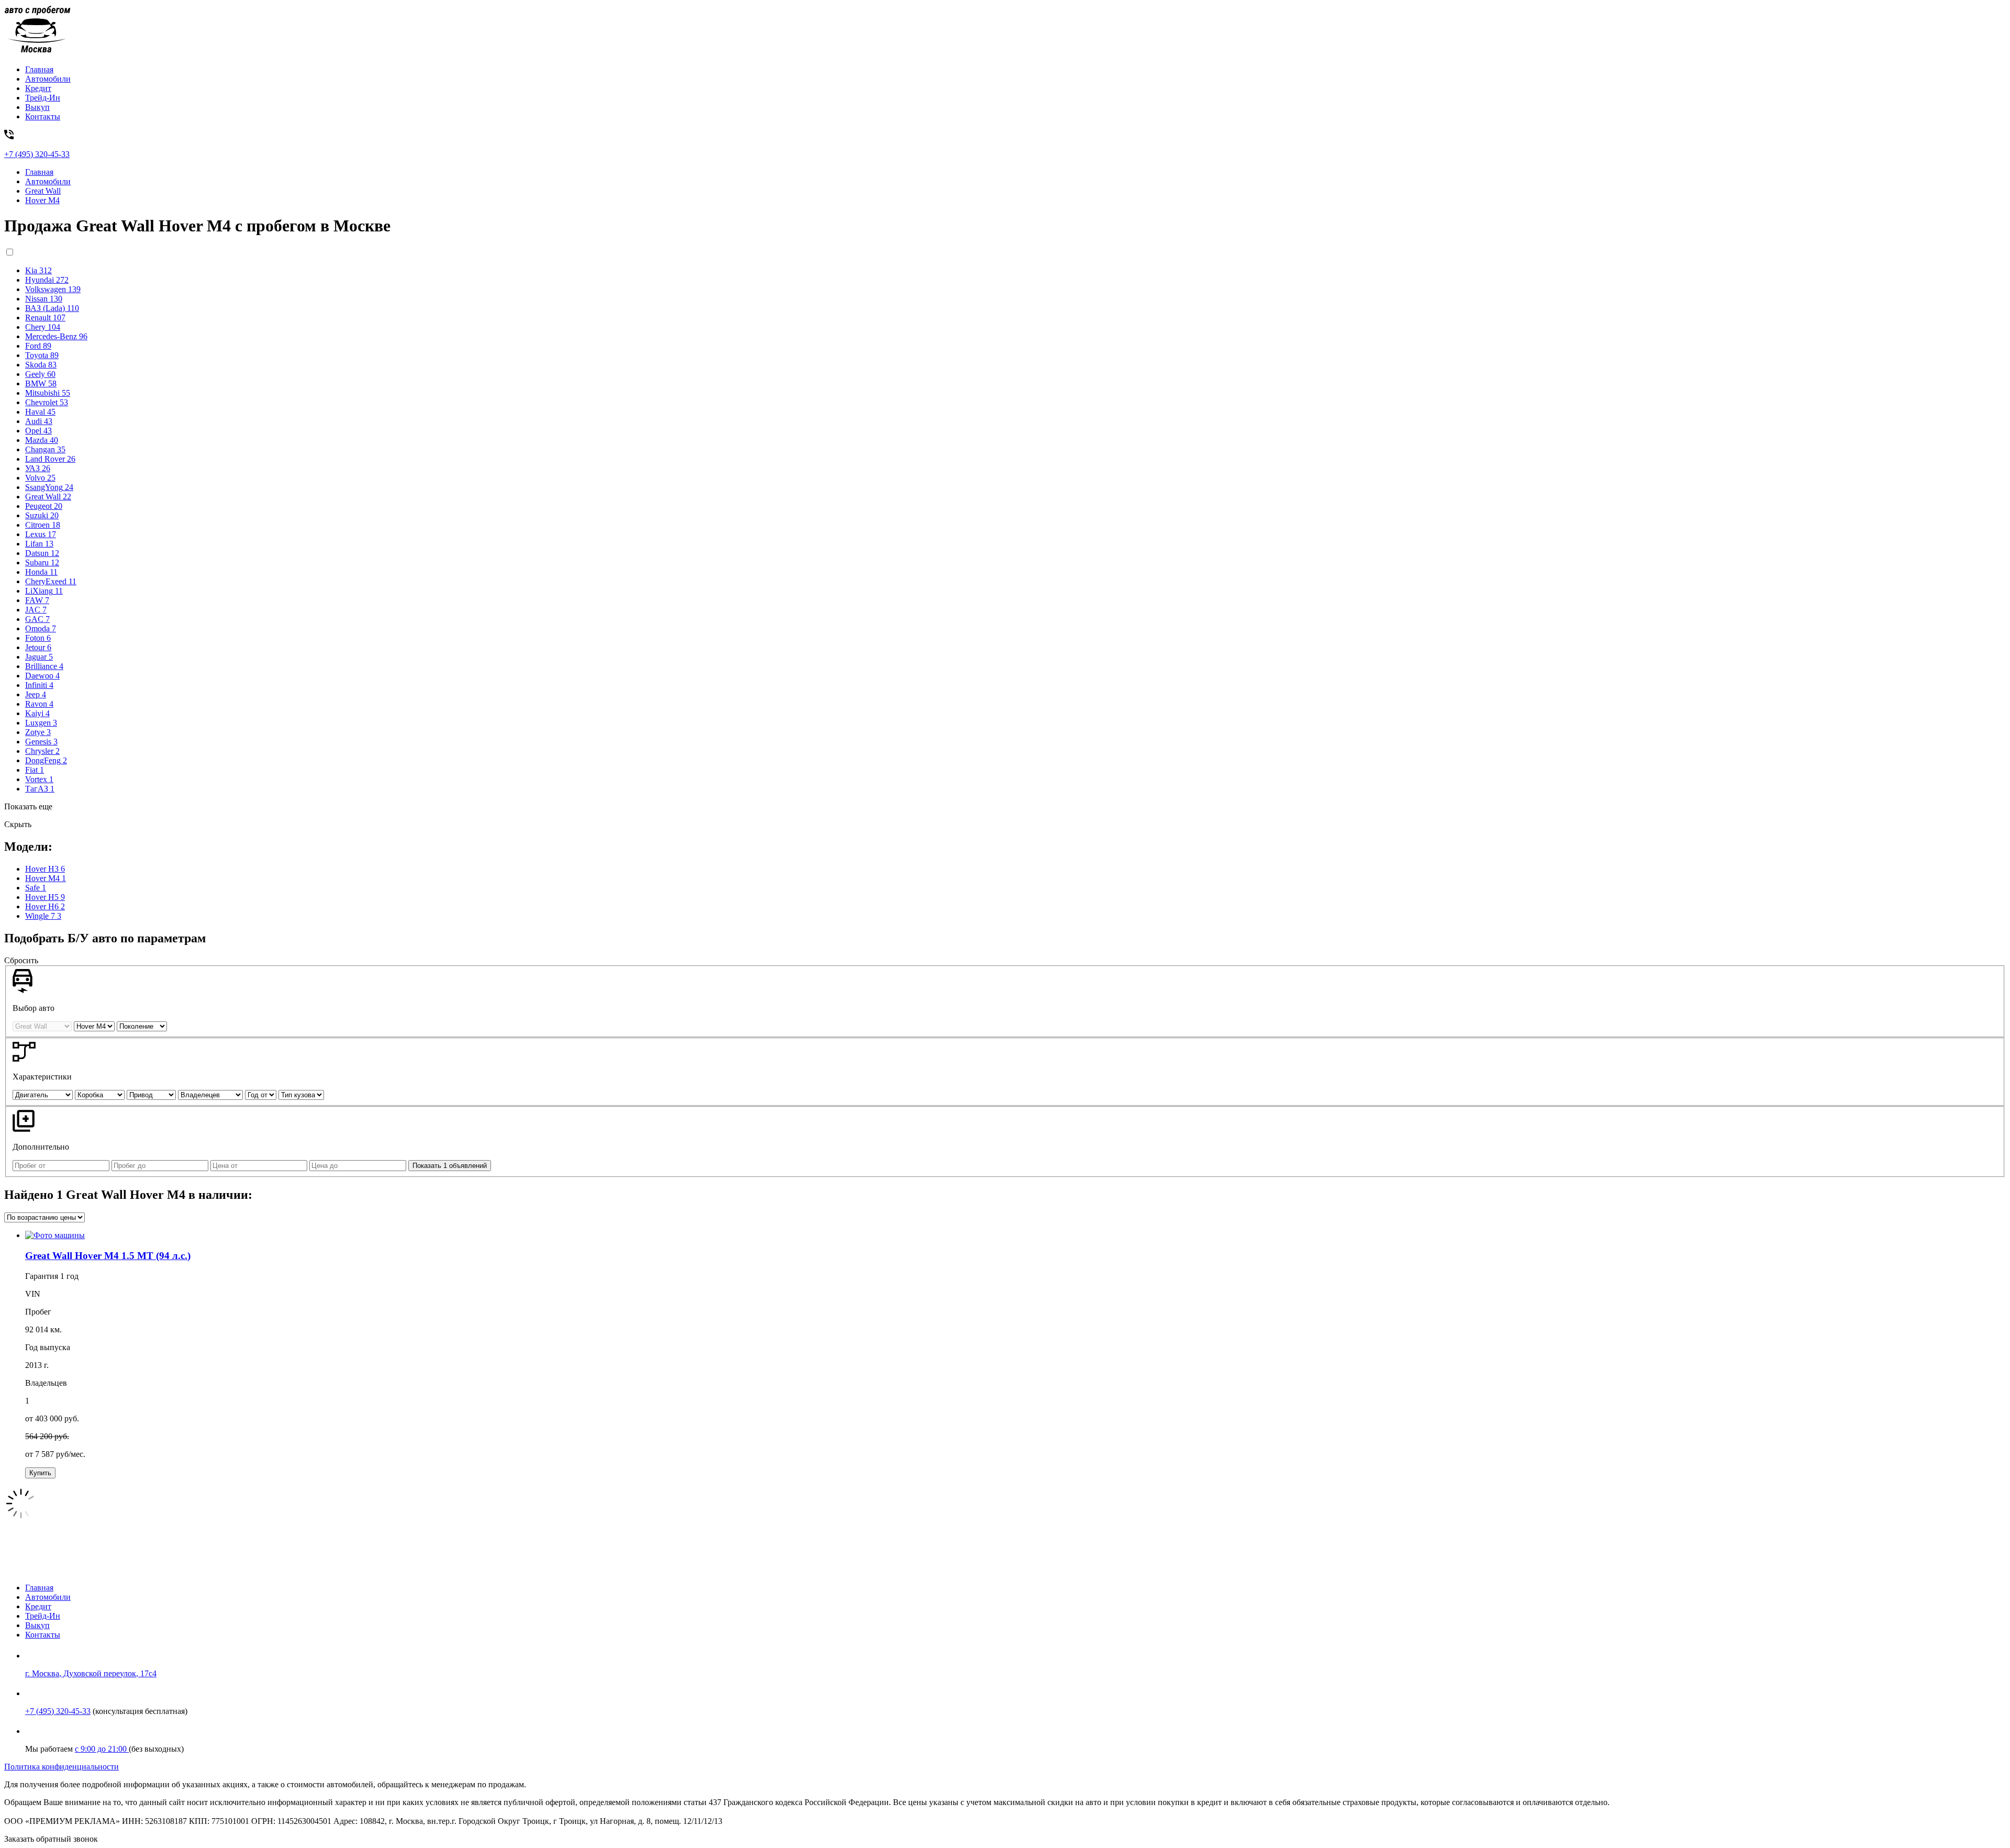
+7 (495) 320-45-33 (58, 1711)
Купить (40, 1473)
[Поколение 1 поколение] (142, 1026)
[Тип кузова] (301, 1094)
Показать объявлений (450, 1166)
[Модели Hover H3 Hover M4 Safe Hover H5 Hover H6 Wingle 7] (95, 1026)
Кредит (38, 88)
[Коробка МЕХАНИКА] (101, 1094)
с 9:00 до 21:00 (102, 1749)
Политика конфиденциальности (62, 1767)
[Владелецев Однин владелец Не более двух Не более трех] (211, 1094)
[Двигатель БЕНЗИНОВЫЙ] (44, 1094)
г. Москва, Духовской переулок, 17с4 (91, 1673)
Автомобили (48, 79)
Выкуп (37, 107)
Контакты (43, 116)
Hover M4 (42, 200)
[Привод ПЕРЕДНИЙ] (152, 1094)
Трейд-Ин (43, 98)
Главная (39, 69)
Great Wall (43, 191)
